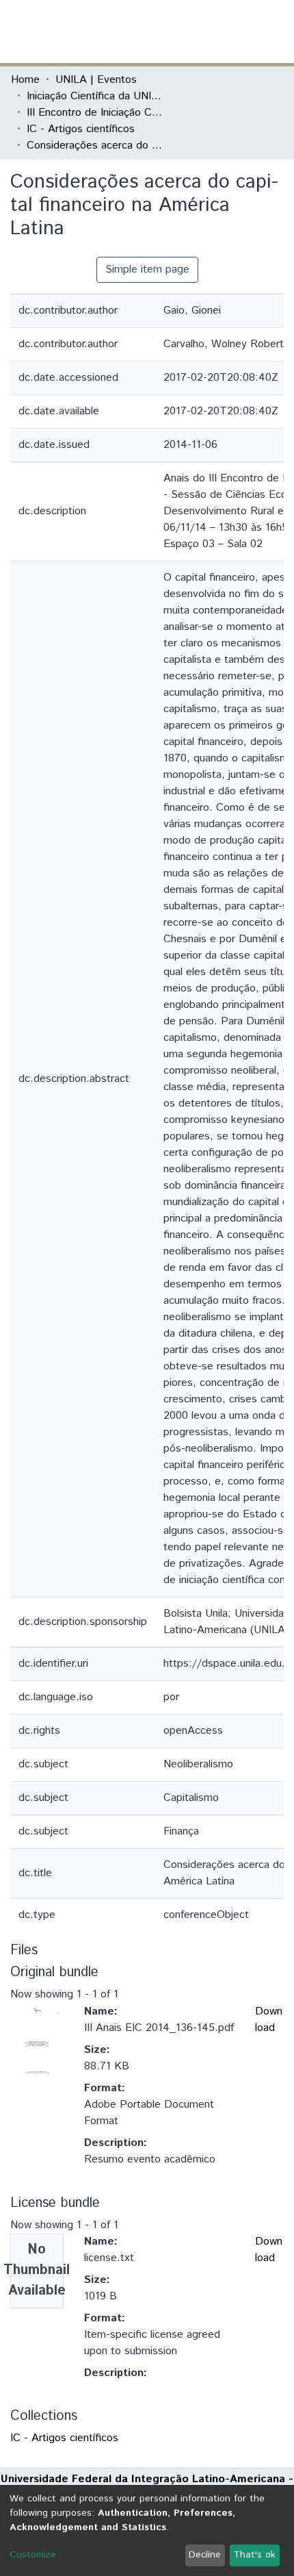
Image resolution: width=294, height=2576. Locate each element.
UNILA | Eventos (96, 80)
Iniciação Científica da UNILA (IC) (95, 96)
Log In (232, 31)
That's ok (254, 2555)
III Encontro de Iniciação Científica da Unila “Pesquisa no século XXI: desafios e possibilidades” (95, 113)
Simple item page (147, 269)
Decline (205, 2555)
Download (269, 2020)
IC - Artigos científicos (81, 129)
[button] (203, 31)
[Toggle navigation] (275, 31)
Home (25, 80)
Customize (33, 2555)
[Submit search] (184, 31)
